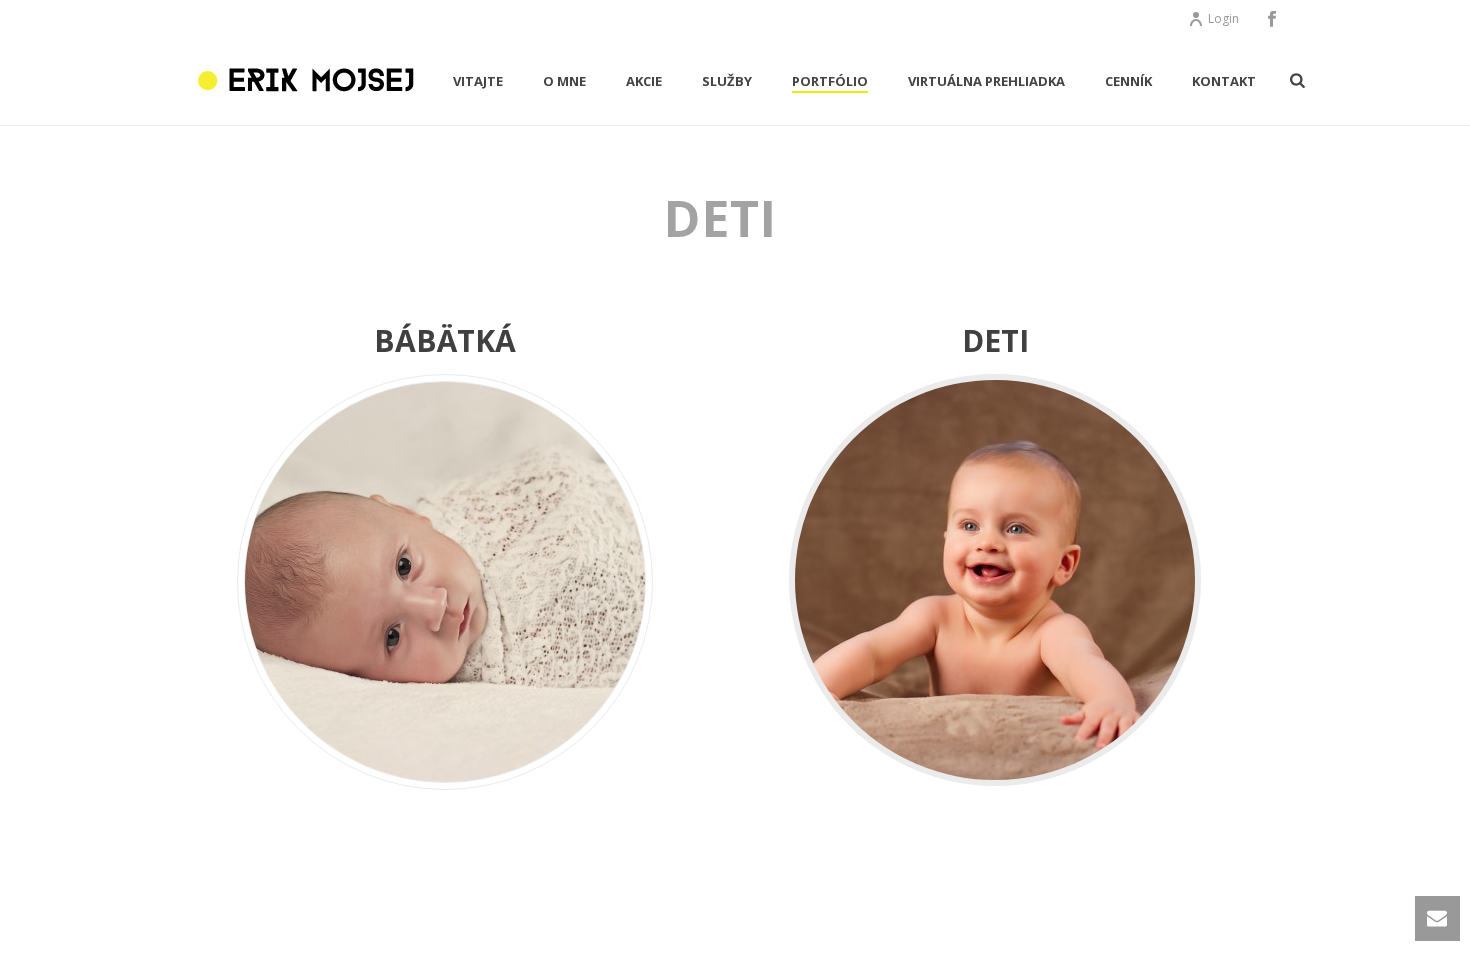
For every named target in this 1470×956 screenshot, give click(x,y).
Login (1223, 18)
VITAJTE (478, 81)
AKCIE (644, 81)
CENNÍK (1128, 81)
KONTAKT (1224, 81)
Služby (727, 81)
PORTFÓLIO (830, 81)
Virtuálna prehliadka (986, 81)
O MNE (564, 81)
